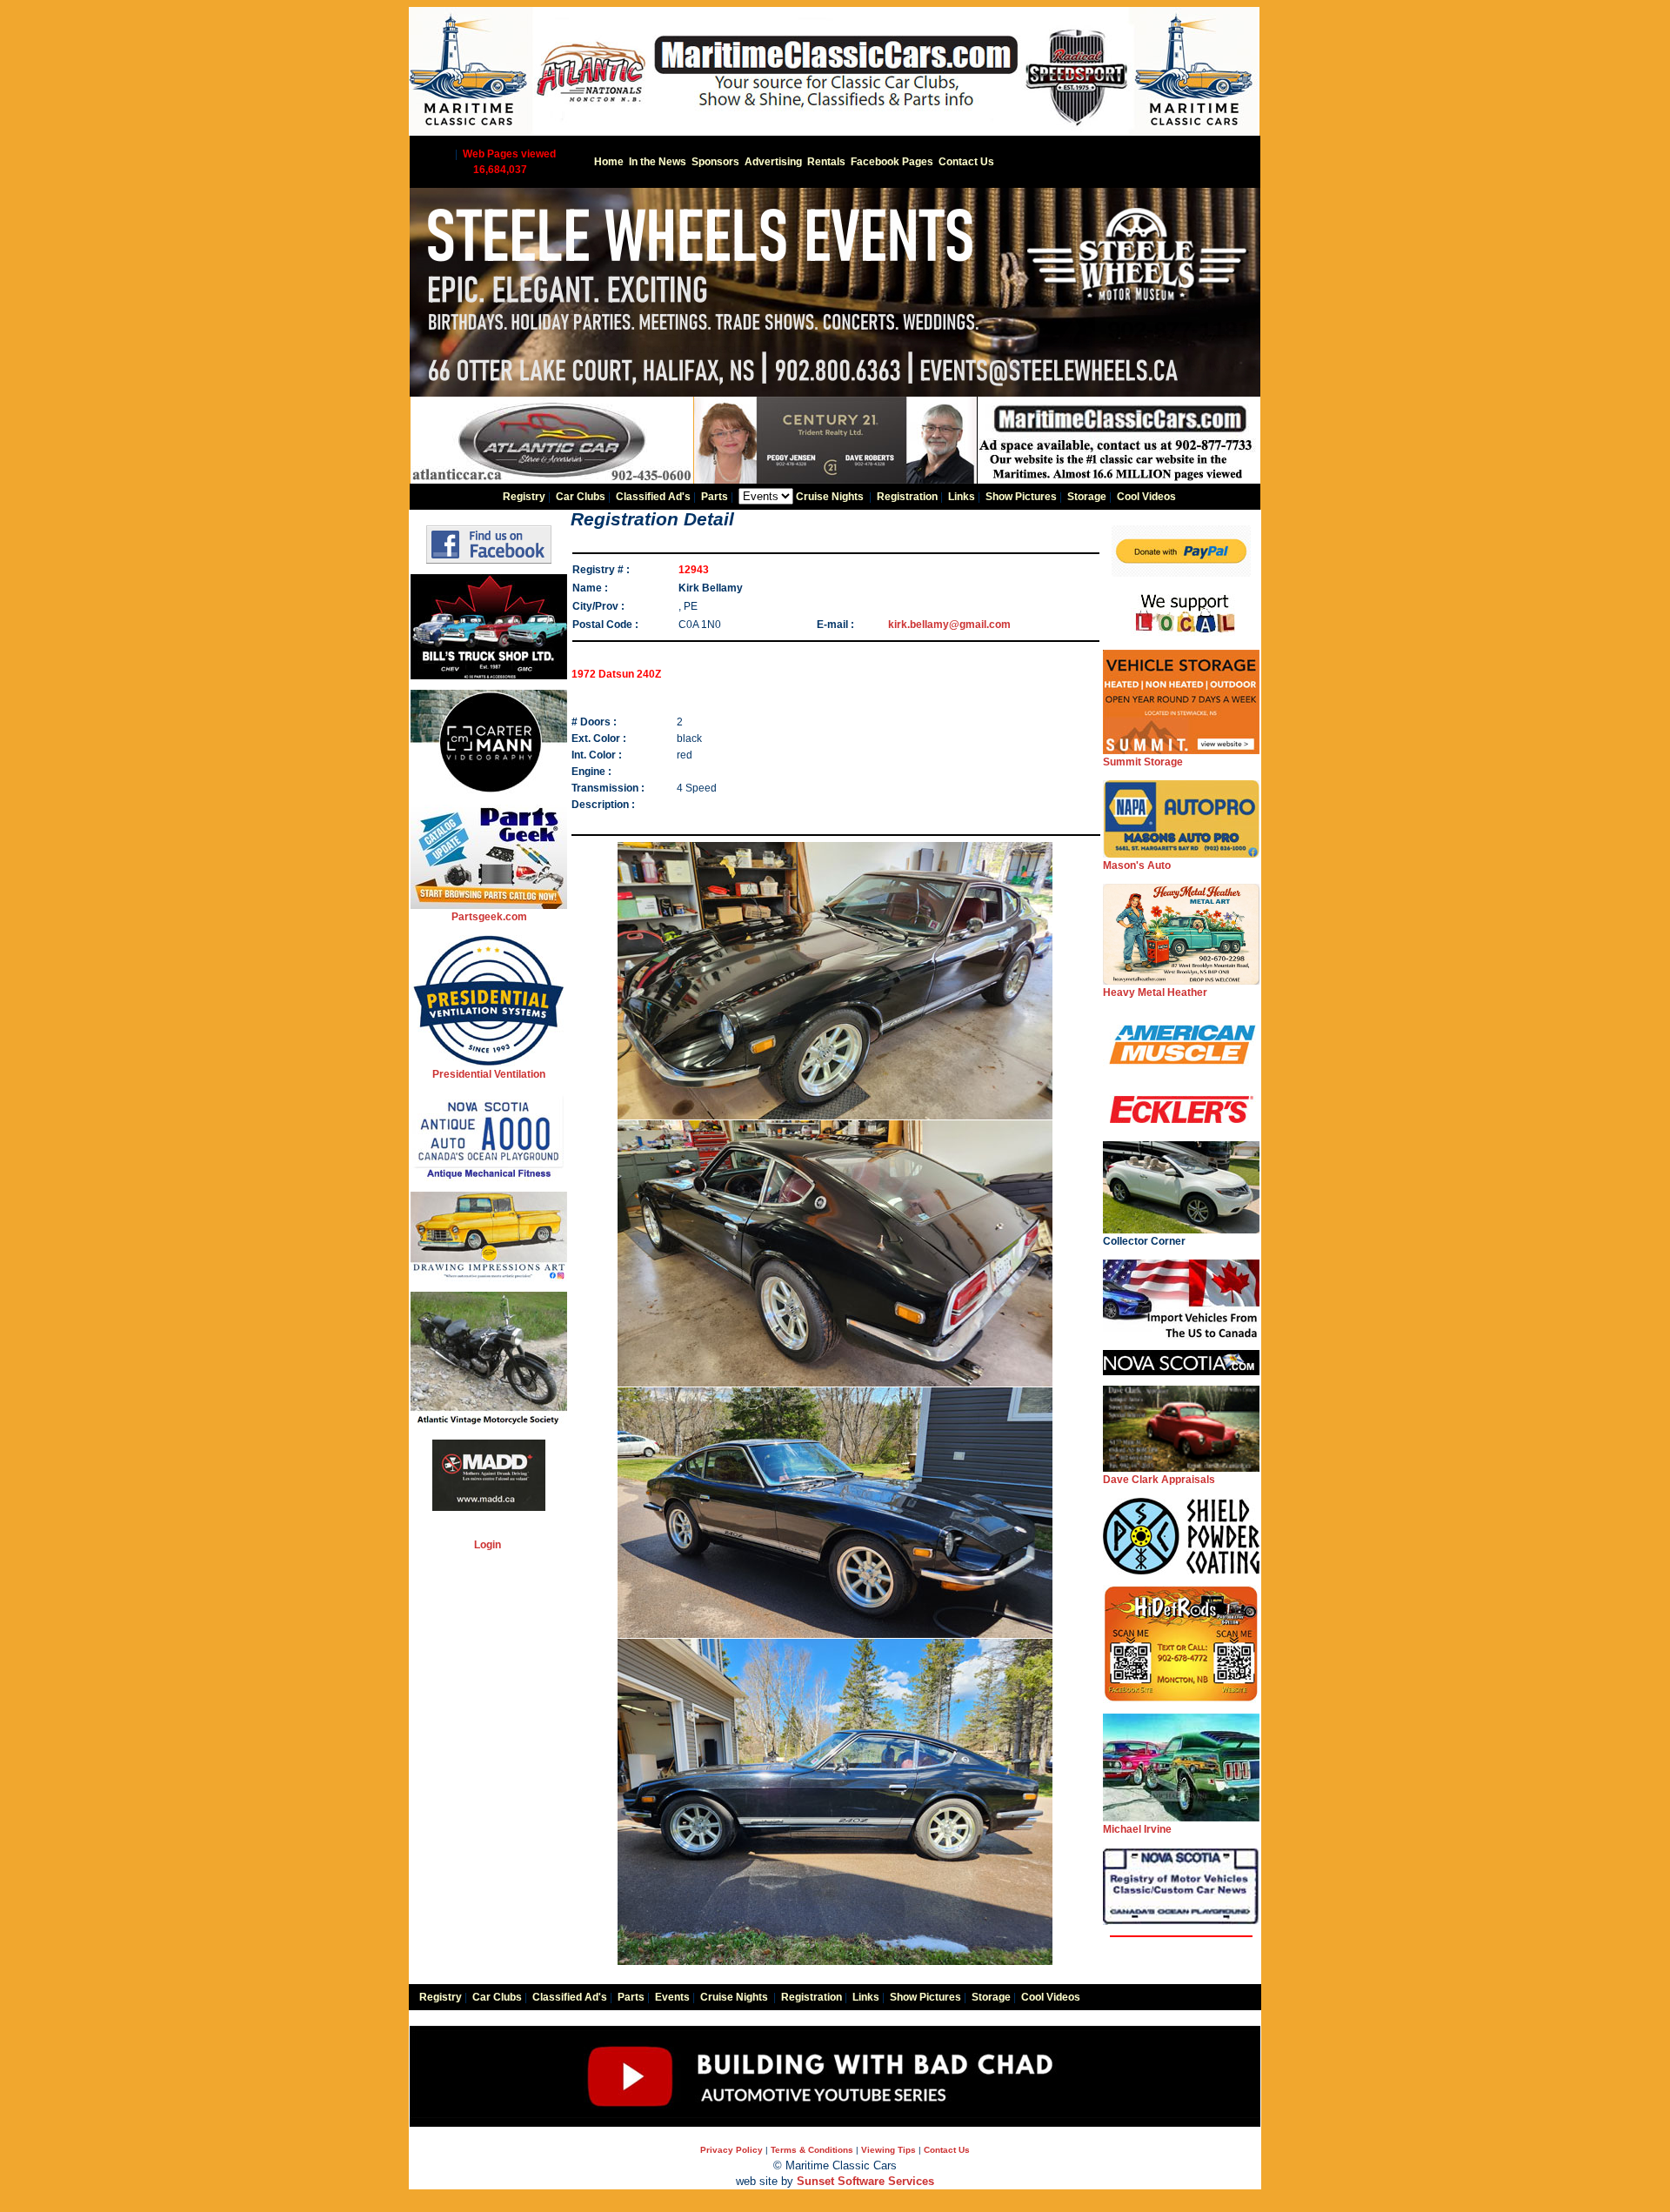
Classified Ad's (653, 497)
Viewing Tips (888, 2150)
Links (962, 497)
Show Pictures (1021, 497)
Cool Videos (1146, 497)
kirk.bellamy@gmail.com (949, 625)
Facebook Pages (892, 162)
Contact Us (966, 162)
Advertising (773, 162)
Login (488, 1545)
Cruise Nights (830, 497)
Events (672, 1997)
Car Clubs (581, 497)
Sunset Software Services (865, 2181)
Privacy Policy (731, 2150)
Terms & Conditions (812, 2150)
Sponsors (715, 162)
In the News (658, 162)
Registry (524, 497)
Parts (715, 497)
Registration (907, 497)
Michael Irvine (1137, 1829)
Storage (1087, 497)
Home (609, 162)
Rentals (826, 162)
